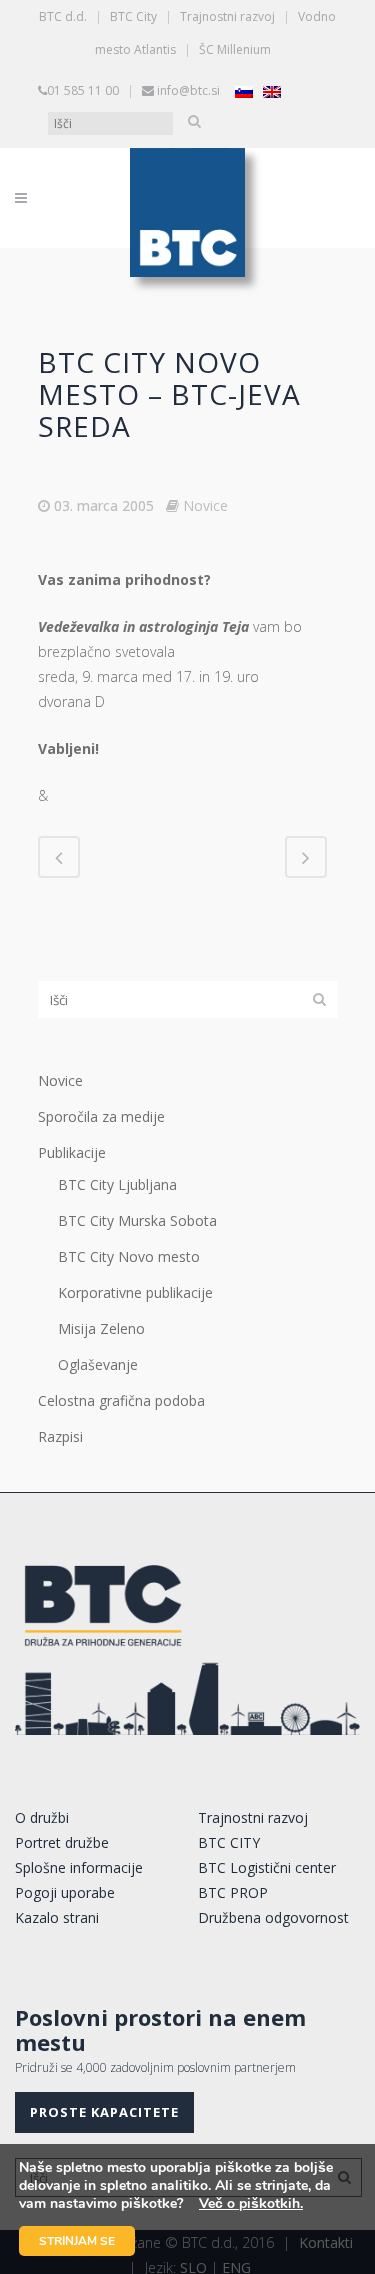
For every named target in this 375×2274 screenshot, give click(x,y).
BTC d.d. (63, 16)
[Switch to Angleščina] (272, 91)
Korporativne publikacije (135, 1292)
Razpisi (60, 1436)
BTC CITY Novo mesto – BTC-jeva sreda (169, 394)
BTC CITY (229, 1842)
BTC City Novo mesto (129, 1256)
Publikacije (72, 1152)
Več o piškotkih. (251, 2203)
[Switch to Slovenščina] (244, 91)
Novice (205, 505)
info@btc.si (188, 90)
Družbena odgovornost (273, 1917)
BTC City (133, 16)
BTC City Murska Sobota (137, 1220)
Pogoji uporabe (65, 1892)
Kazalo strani (57, 1917)
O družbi (42, 1817)
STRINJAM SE (77, 2241)
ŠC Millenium (235, 49)
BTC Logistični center (267, 1867)
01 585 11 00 (83, 90)
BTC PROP (233, 1892)
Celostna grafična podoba (121, 1400)
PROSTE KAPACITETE (104, 2112)
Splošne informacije (79, 1867)
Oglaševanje (98, 1364)
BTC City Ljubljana (117, 1184)
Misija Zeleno (101, 1328)
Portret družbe (62, 1842)
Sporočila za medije (101, 1116)
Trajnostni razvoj (227, 16)
